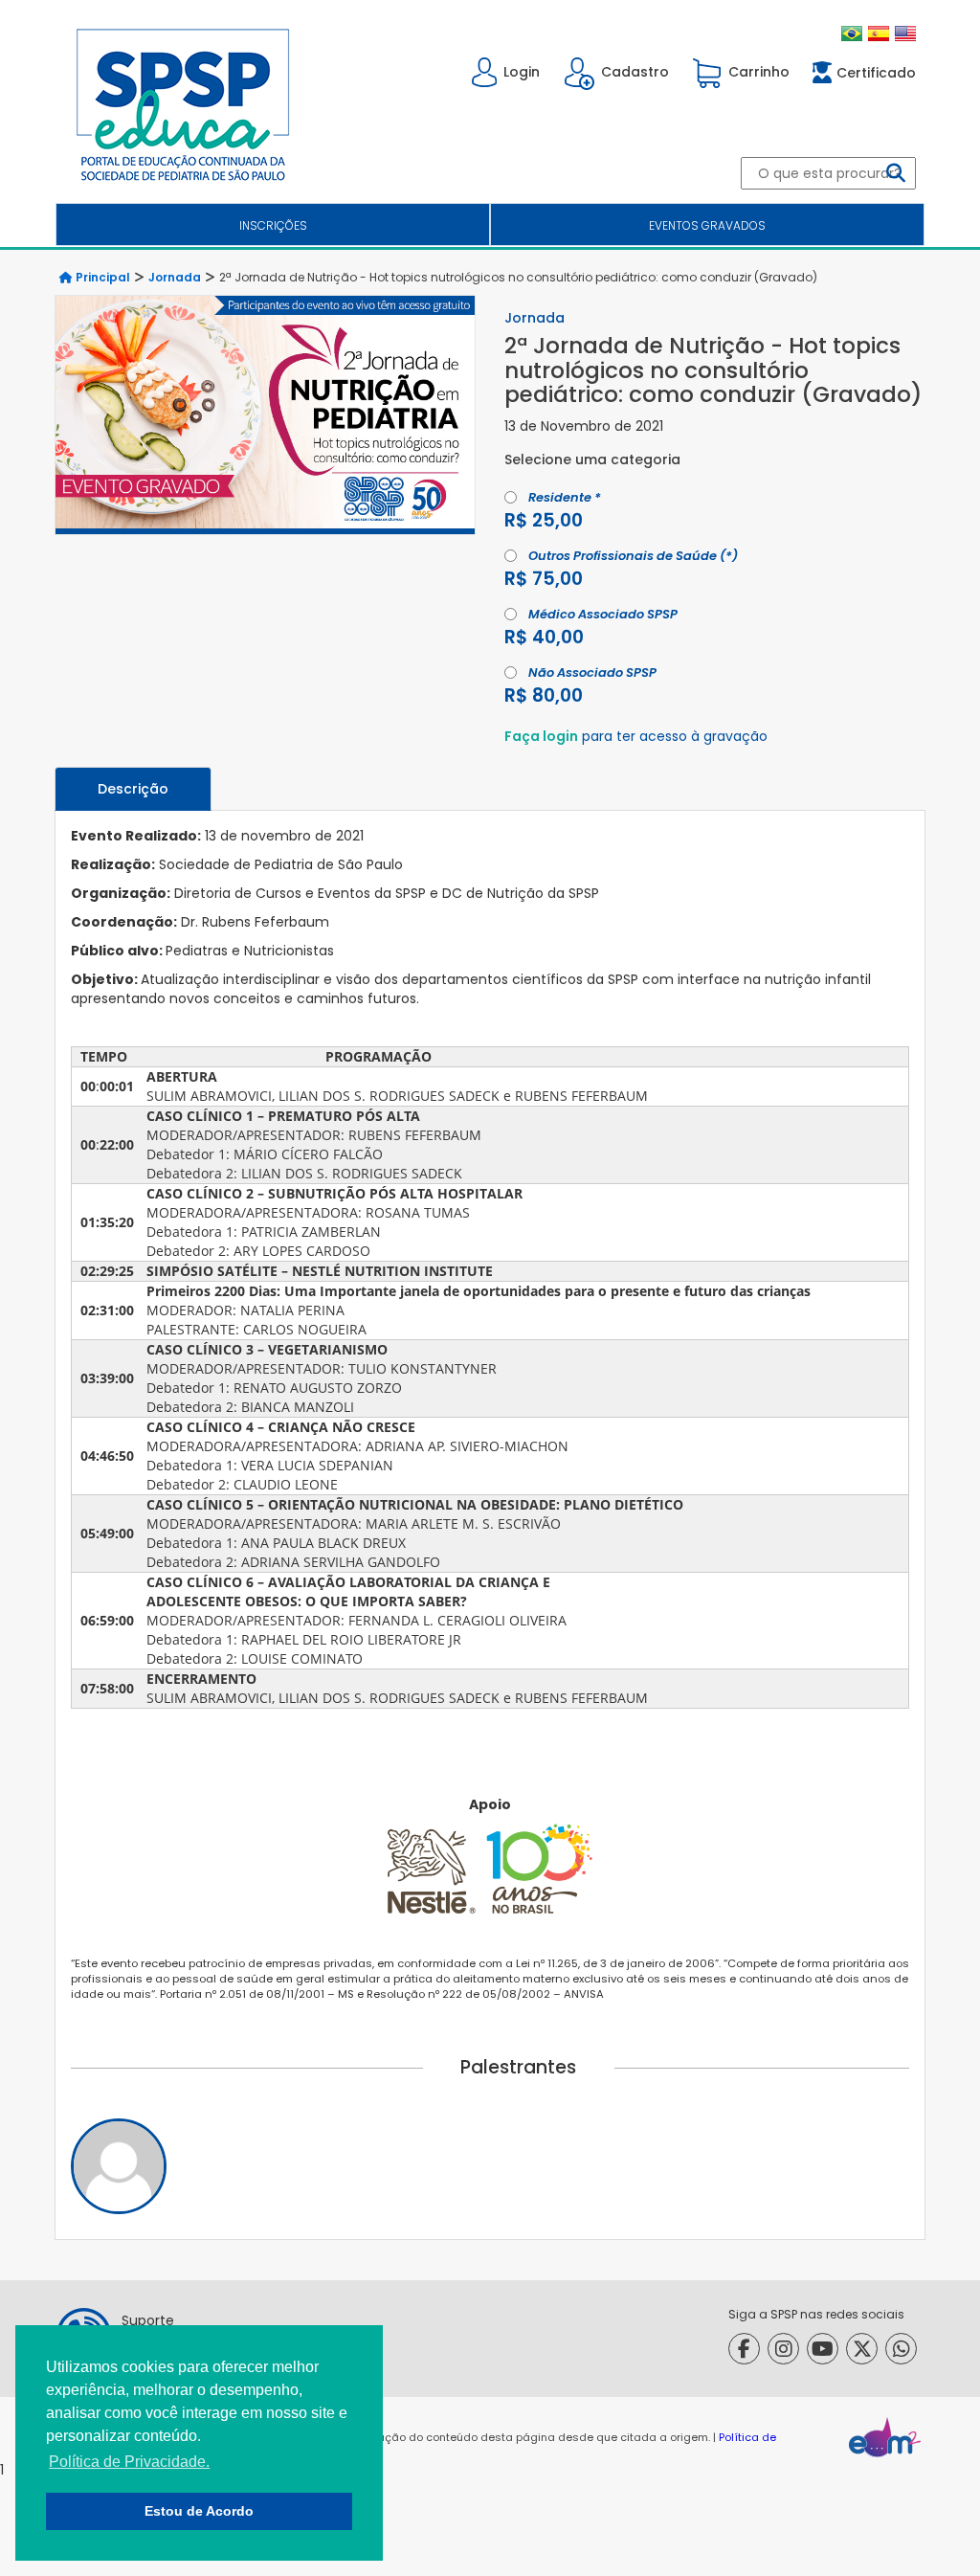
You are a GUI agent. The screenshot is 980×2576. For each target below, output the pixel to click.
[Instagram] (783, 2349)
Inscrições (273, 225)
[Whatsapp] (901, 2349)
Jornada (175, 277)
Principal (101, 277)
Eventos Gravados (707, 225)
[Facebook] (744, 2349)
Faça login (541, 736)
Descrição (133, 789)
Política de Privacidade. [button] (129, 2462)
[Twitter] (862, 2349)
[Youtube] (823, 2349)
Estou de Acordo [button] (199, 2511)
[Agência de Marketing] (885, 2437)
